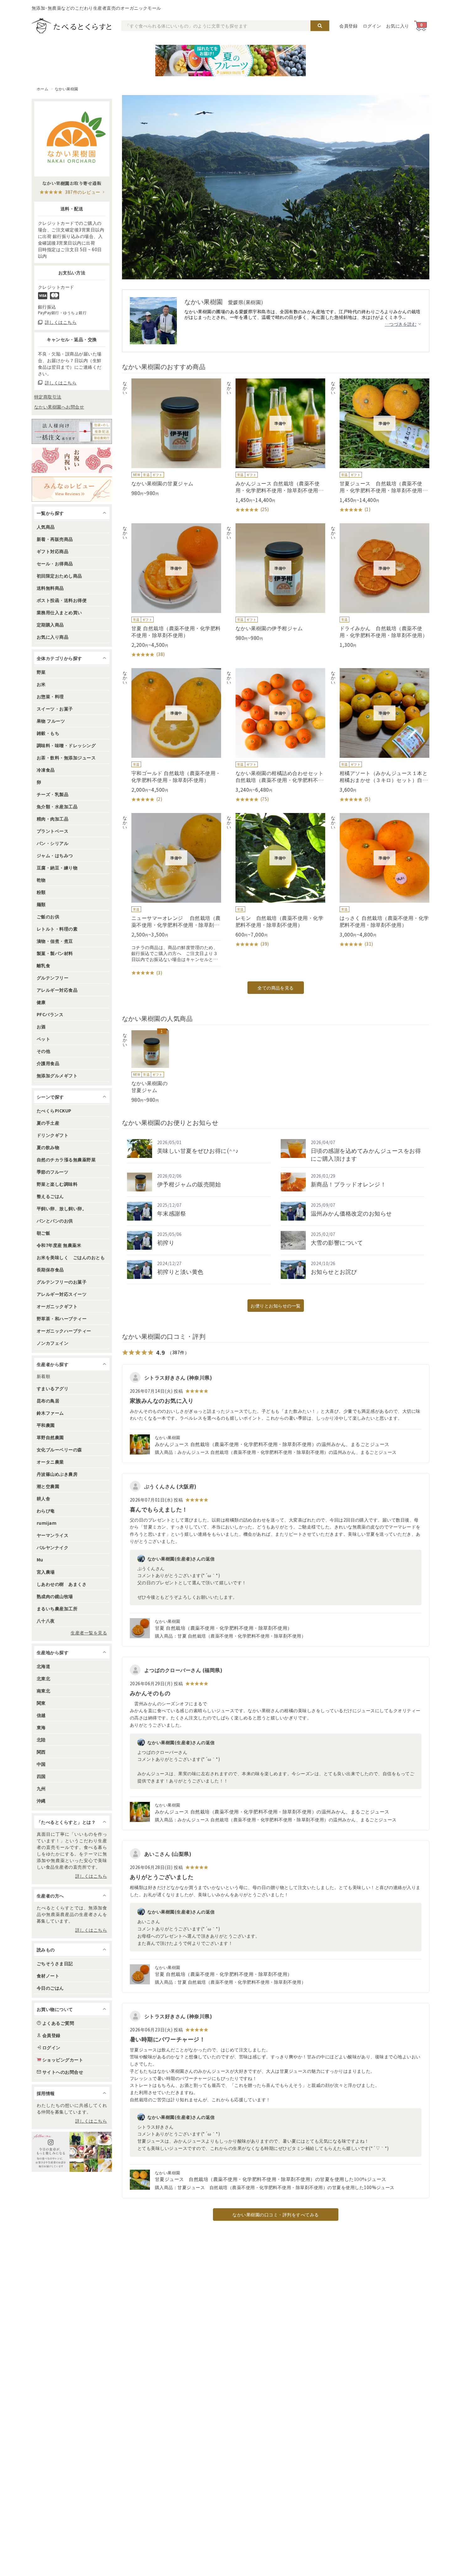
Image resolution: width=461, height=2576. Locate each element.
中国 (41, 1764)
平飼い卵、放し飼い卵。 (62, 1208)
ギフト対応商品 (53, 551)
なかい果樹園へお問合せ (59, 407)
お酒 (41, 1027)
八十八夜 (46, 1621)
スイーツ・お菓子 (55, 709)
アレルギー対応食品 (57, 990)
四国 (41, 1776)
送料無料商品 (50, 588)
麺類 (41, 904)
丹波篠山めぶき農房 (57, 1474)
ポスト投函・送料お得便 (62, 600)
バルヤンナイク (53, 1547)
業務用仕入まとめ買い (59, 612)
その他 (43, 1051)
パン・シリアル (53, 843)
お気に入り (398, 26)
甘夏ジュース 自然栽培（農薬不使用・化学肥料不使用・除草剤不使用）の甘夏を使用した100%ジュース (271, 2179)
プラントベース (53, 831)
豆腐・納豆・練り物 (57, 868)
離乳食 (43, 965)
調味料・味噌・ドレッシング (66, 745)
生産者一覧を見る (89, 1633)
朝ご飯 (43, 1233)
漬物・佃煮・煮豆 (55, 941)
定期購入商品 (50, 625)
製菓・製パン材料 (55, 953)
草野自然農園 (50, 1437)
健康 (41, 1002)
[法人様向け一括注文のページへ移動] (72, 431)
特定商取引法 (48, 397)
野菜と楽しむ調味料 (57, 1184)
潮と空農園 (48, 1486)
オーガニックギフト (57, 1306)
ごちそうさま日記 (55, 1963)
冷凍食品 (46, 770)
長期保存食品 (50, 1270)
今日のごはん (50, 1988)
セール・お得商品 (55, 563)
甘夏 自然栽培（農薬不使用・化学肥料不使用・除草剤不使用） (224, 1628)
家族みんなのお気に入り (162, 1400)
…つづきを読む (401, 324)
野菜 (41, 672)
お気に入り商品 (53, 637)
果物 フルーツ (51, 721)
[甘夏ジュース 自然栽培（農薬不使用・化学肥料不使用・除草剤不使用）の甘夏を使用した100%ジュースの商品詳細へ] (380, 446)
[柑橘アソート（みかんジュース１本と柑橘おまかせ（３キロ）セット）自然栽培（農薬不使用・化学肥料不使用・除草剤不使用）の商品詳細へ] (380, 736)
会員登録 (349, 26)
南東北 (43, 1691)
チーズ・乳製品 (53, 794)
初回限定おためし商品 (59, 576)
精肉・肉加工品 (53, 819)
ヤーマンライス (53, 1535)
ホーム (42, 89)
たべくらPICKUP (54, 1111)
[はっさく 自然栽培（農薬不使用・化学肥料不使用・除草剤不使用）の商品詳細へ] (380, 880)
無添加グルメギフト (57, 1075)
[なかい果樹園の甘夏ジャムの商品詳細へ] (172, 437)
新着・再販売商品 (55, 539)
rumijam (47, 1523)
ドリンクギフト (53, 1135)
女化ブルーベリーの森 (59, 1449)
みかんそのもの (150, 1693)
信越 (41, 1715)
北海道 (43, 1666)
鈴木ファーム (50, 1413)
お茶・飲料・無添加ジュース (66, 757)
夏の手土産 (48, 1123)
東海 (41, 1727)
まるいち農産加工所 (57, 1608)
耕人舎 (43, 1498)
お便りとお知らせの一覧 (276, 1306)
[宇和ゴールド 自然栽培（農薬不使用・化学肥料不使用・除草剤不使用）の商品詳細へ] (172, 736)
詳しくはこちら (91, 1876)
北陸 (41, 1739)
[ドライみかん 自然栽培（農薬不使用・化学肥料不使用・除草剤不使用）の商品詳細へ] (380, 586)
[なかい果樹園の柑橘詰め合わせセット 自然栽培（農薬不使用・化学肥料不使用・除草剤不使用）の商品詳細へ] (276, 736)
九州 (41, 1788)
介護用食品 (48, 1063)
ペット (43, 1039)
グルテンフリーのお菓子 (62, 1282)
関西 (41, 1752)
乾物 (41, 880)
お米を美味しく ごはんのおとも (71, 1257)
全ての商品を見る (276, 988)
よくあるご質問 (58, 2023)
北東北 (43, 1678)
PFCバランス (50, 1014)
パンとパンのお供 (55, 1221)
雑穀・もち (48, 733)
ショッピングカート (63, 2060)
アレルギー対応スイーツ (62, 1294)
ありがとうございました (162, 1877)
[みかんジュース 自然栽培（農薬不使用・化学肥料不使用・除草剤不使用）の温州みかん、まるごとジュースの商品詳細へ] (276, 446)
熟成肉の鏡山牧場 (55, 1596)
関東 (41, 1703)
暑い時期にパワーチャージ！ (167, 2039)
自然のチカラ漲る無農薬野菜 (66, 1159)
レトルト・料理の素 (57, 929)
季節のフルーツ (53, 1172)
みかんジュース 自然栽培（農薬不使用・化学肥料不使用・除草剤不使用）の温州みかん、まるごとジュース (272, 1444)
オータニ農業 (50, 1462)
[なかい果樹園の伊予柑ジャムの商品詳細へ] (276, 582)
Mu (40, 1560)
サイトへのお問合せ (63, 2072)
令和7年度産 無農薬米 (59, 1245)
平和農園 (46, 1425)
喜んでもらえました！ (159, 1509)
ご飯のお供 (48, 916)
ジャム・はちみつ (55, 855)
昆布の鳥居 (48, 1401)
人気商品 (46, 527)
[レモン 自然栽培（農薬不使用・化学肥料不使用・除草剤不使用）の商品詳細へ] (276, 880)
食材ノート (48, 1976)
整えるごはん (50, 1196)
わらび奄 (46, 1511)
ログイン (372, 26)
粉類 (41, 892)
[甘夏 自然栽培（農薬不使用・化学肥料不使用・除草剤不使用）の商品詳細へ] (172, 591)
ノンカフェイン (53, 1343)
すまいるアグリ (53, 1388)
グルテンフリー (53, 978)
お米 (41, 684)
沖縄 (41, 1801)
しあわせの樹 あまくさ (62, 1584)
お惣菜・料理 (50, 696)
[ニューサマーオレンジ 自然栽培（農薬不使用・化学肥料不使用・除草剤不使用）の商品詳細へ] (172, 895)
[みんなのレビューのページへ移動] (72, 489)
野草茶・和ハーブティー (62, 1318)
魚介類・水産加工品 (57, 806)
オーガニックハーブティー (64, 1331)
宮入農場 (46, 1572)
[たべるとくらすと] (72, 26)
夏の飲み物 (48, 1147)
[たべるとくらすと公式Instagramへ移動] (72, 2152)
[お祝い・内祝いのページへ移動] (72, 460)
